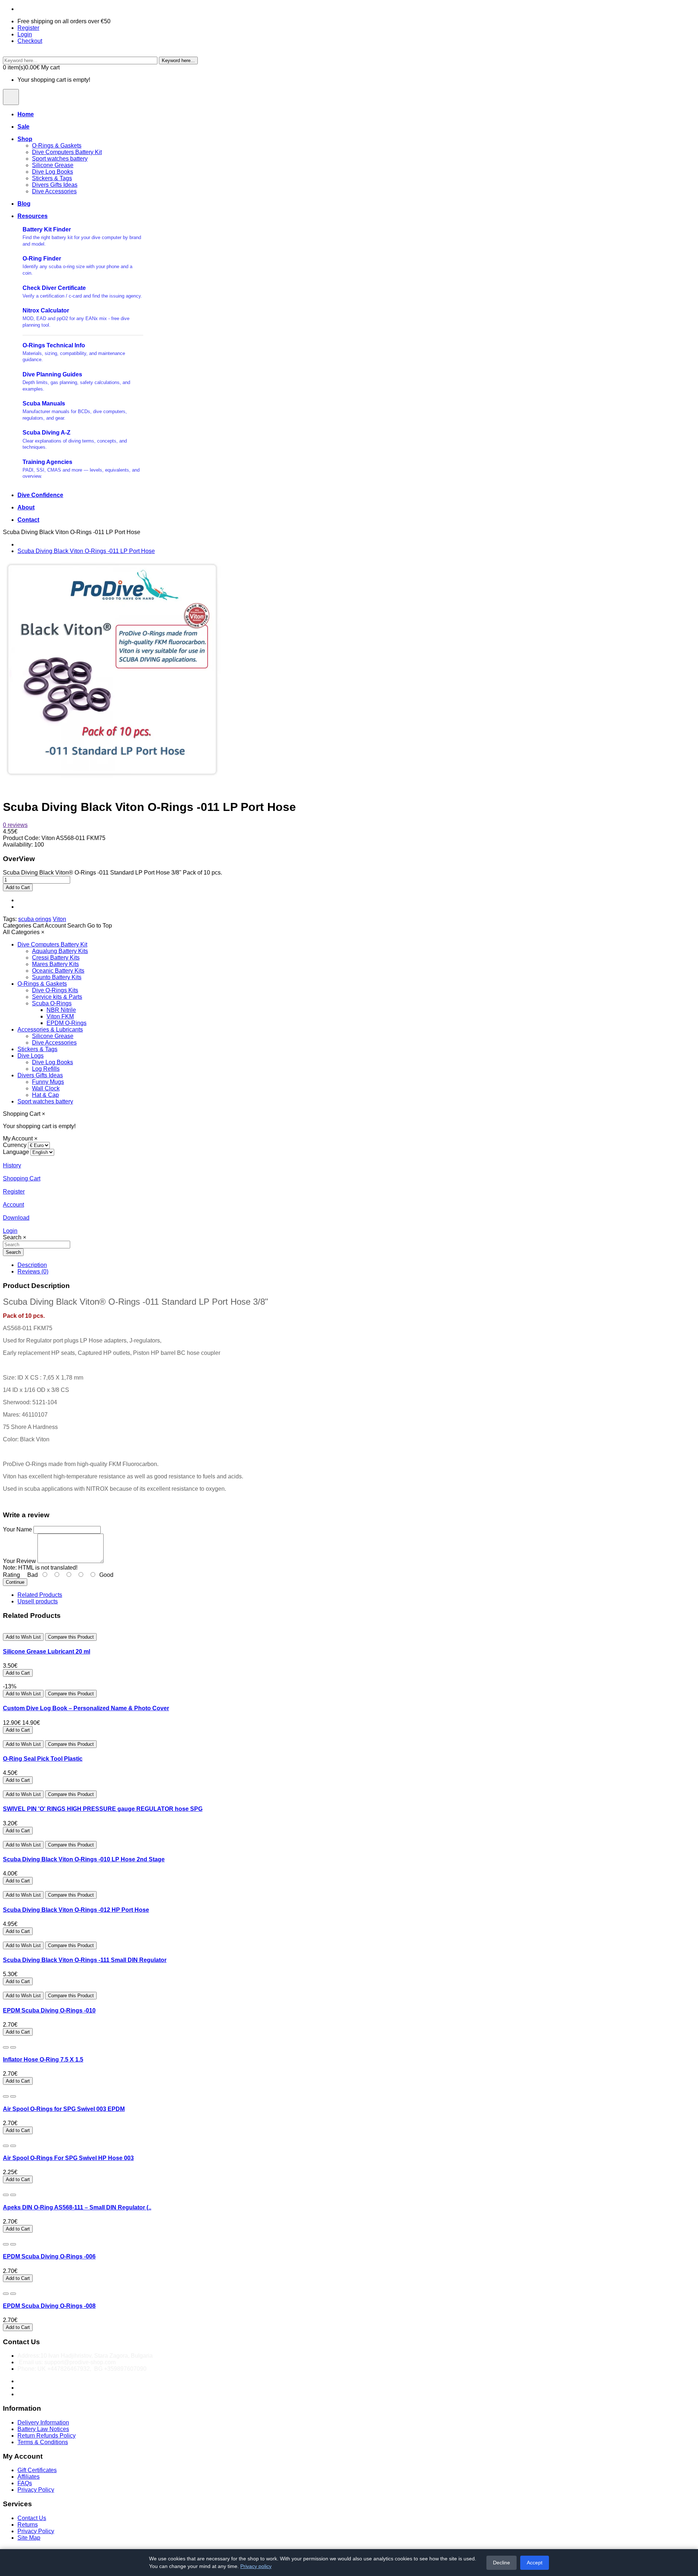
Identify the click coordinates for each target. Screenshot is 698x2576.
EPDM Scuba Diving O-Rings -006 (49, 2256)
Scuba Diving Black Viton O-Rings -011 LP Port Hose (86, 551)
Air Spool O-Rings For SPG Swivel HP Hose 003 (68, 2158)
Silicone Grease (53, 165)
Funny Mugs (48, 1082)
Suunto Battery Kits (57, 977)
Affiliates (29, 2477)
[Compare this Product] (13, 2047)
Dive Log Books (53, 172)
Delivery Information (43, 2422)
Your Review (19, 1561)
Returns (28, 2525)
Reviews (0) (33, 1271)
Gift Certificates (37, 2470)
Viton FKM (60, 1016)
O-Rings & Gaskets (57, 146)
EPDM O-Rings (67, 1023)
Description (32, 1265)
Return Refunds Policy (47, 2436)
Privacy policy (256, 2566)
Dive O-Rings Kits (55, 990)
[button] (17, 926)
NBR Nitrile (61, 1010)
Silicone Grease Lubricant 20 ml (47, 1652)
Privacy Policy (36, 2490)
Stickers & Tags (52, 178)
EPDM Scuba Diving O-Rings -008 (49, 2306)
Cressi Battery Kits (56, 958)
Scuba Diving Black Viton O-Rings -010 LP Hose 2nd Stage (84, 1859)
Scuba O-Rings (52, 1003)
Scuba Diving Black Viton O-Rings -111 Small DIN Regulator (85, 1960)
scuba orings (35, 919)
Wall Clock (46, 1088)
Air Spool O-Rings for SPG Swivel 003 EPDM (64, 2109)
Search (13, 1252)
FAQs (25, 2483)
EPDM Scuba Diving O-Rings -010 (49, 2010)
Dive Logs (31, 1056)
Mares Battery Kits (55, 964)
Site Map (29, 2538)
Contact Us (32, 2518)
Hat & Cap (45, 1095)
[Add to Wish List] (6, 2047)
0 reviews (15, 825)
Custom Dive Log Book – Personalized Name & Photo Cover (86, 1708)
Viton (59, 919)
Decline (502, 2563)
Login (25, 34)
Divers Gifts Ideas (55, 185)
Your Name (17, 1529)
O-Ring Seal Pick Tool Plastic (43, 1759)
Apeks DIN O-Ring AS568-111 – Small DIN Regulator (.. (77, 2207)
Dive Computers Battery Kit (67, 152)
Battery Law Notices (43, 2429)
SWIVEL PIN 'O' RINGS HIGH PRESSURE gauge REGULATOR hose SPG (103, 1809)
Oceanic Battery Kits (58, 971)
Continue (15, 1582)
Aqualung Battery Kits (60, 951)
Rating (11, 1575)
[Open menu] (11, 97)
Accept (535, 2563)
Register (28, 28)
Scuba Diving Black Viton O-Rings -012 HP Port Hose (76, 1910)
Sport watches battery (60, 159)
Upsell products (38, 1601)
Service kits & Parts (57, 997)
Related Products (40, 1595)
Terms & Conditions (43, 2442)
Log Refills (46, 1069)
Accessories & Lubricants (50, 1029)
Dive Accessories (54, 191)
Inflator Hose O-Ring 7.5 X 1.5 (43, 2060)
